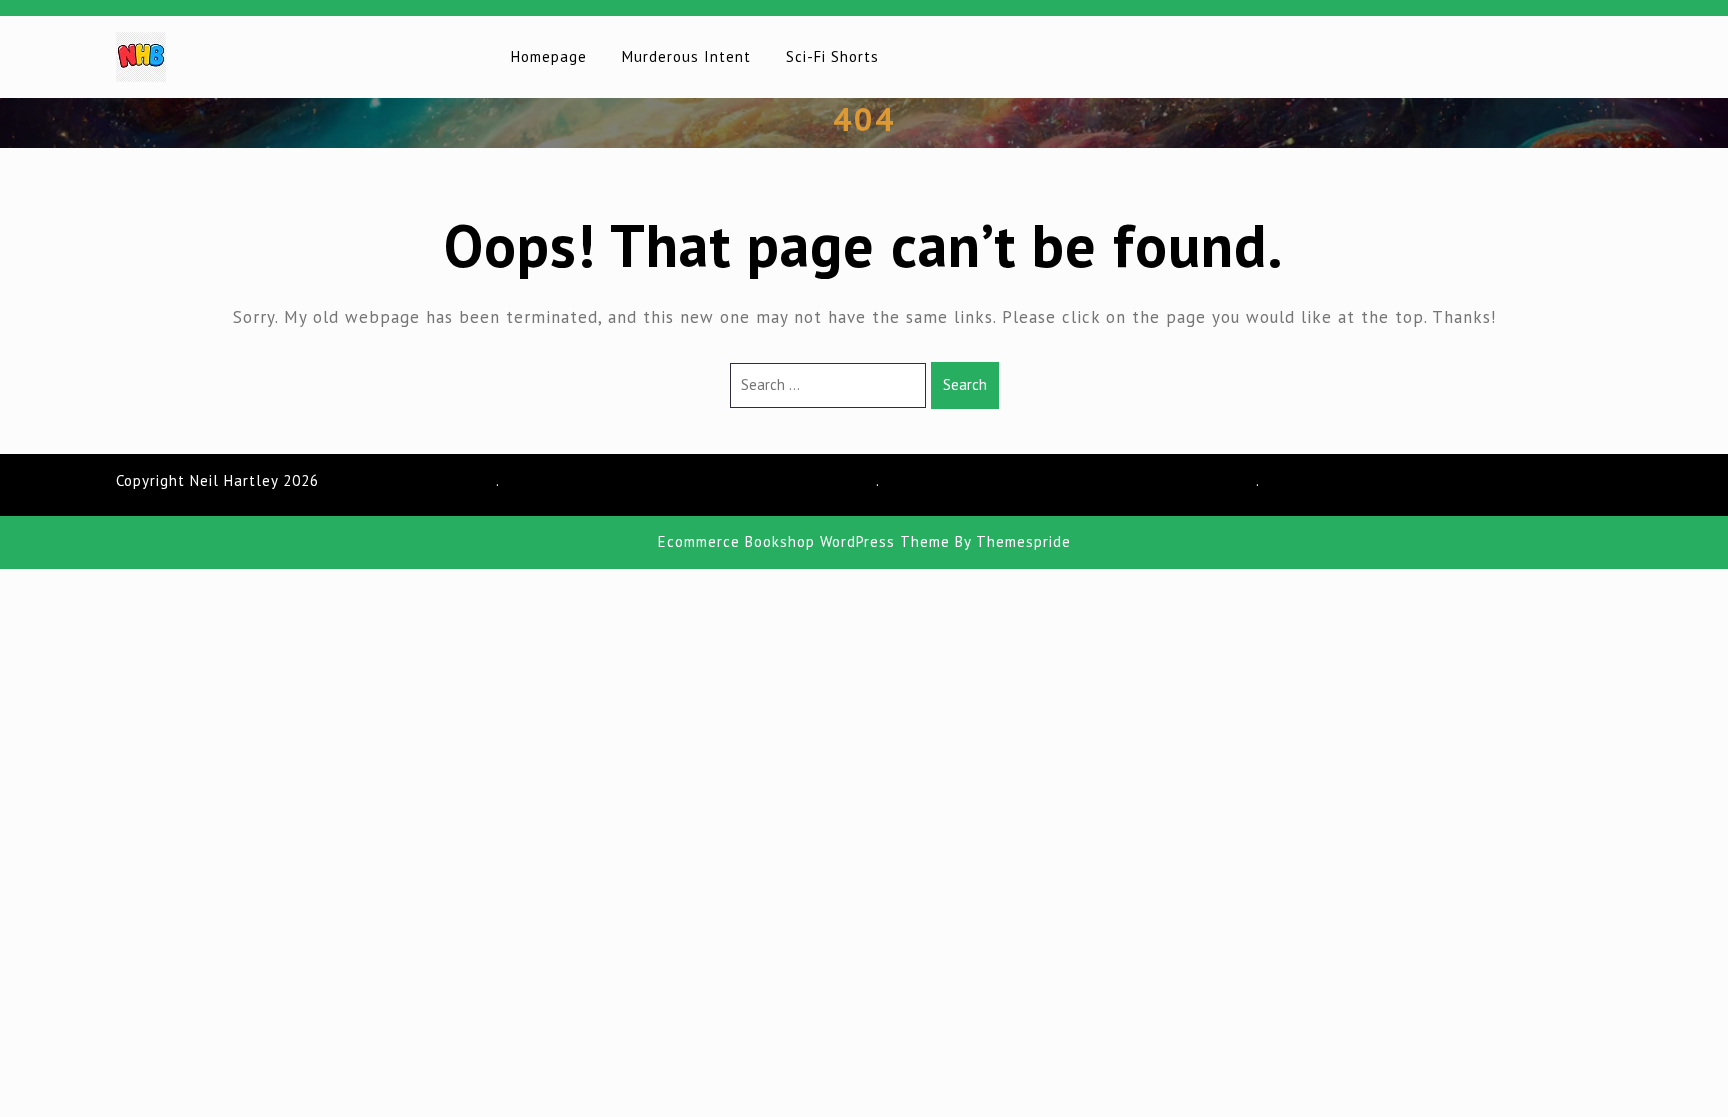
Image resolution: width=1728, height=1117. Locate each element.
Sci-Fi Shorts (832, 56)
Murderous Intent (686, 56)
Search (965, 384)
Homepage (549, 56)
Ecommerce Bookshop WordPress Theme (804, 541)
